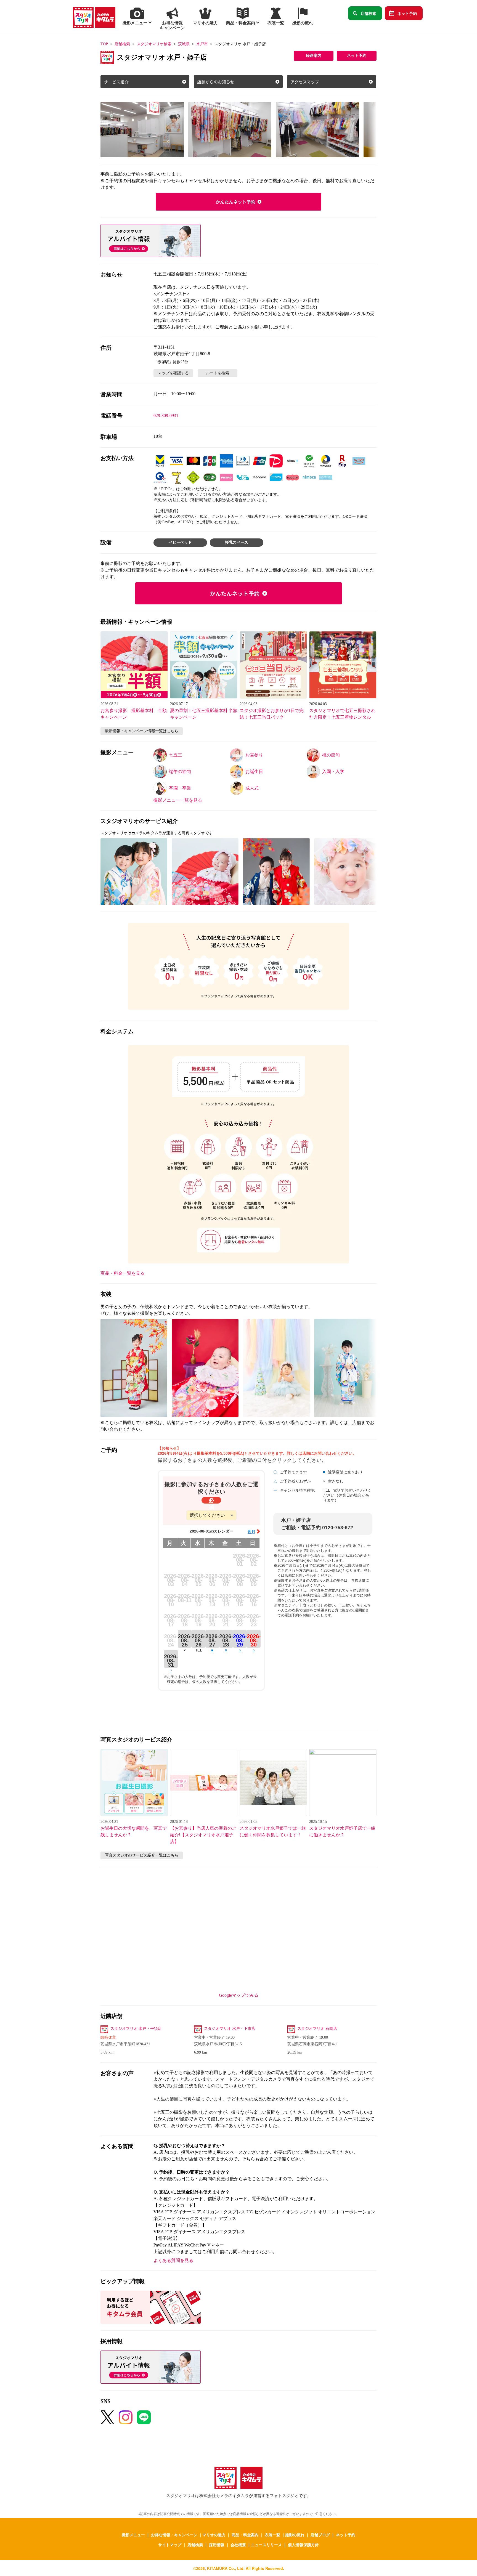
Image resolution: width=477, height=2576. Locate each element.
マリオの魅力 (214, 2535)
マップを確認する (173, 373)
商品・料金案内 (245, 2535)
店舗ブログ (320, 2535)
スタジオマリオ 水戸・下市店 (230, 2029)
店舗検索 (369, 13)
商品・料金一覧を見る (123, 1273)
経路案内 (314, 56)
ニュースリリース (266, 2545)
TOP (104, 44)
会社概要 (238, 2545)
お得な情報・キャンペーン (174, 2535)
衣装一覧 (272, 2535)
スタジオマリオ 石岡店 (317, 2029)
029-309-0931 (166, 415)
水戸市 (202, 44)
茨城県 (184, 44)
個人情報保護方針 (303, 2545)
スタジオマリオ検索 (154, 44)
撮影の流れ (295, 2535)
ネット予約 (407, 13)
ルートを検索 (218, 373)
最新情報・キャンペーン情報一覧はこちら (142, 731)
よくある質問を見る (173, 2260)
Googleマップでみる (239, 1995)
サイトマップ (170, 2545)
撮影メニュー (133, 2535)
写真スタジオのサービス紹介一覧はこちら (142, 1855)
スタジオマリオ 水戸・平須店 (136, 2029)
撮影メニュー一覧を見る (178, 800)
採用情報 (217, 2545)
